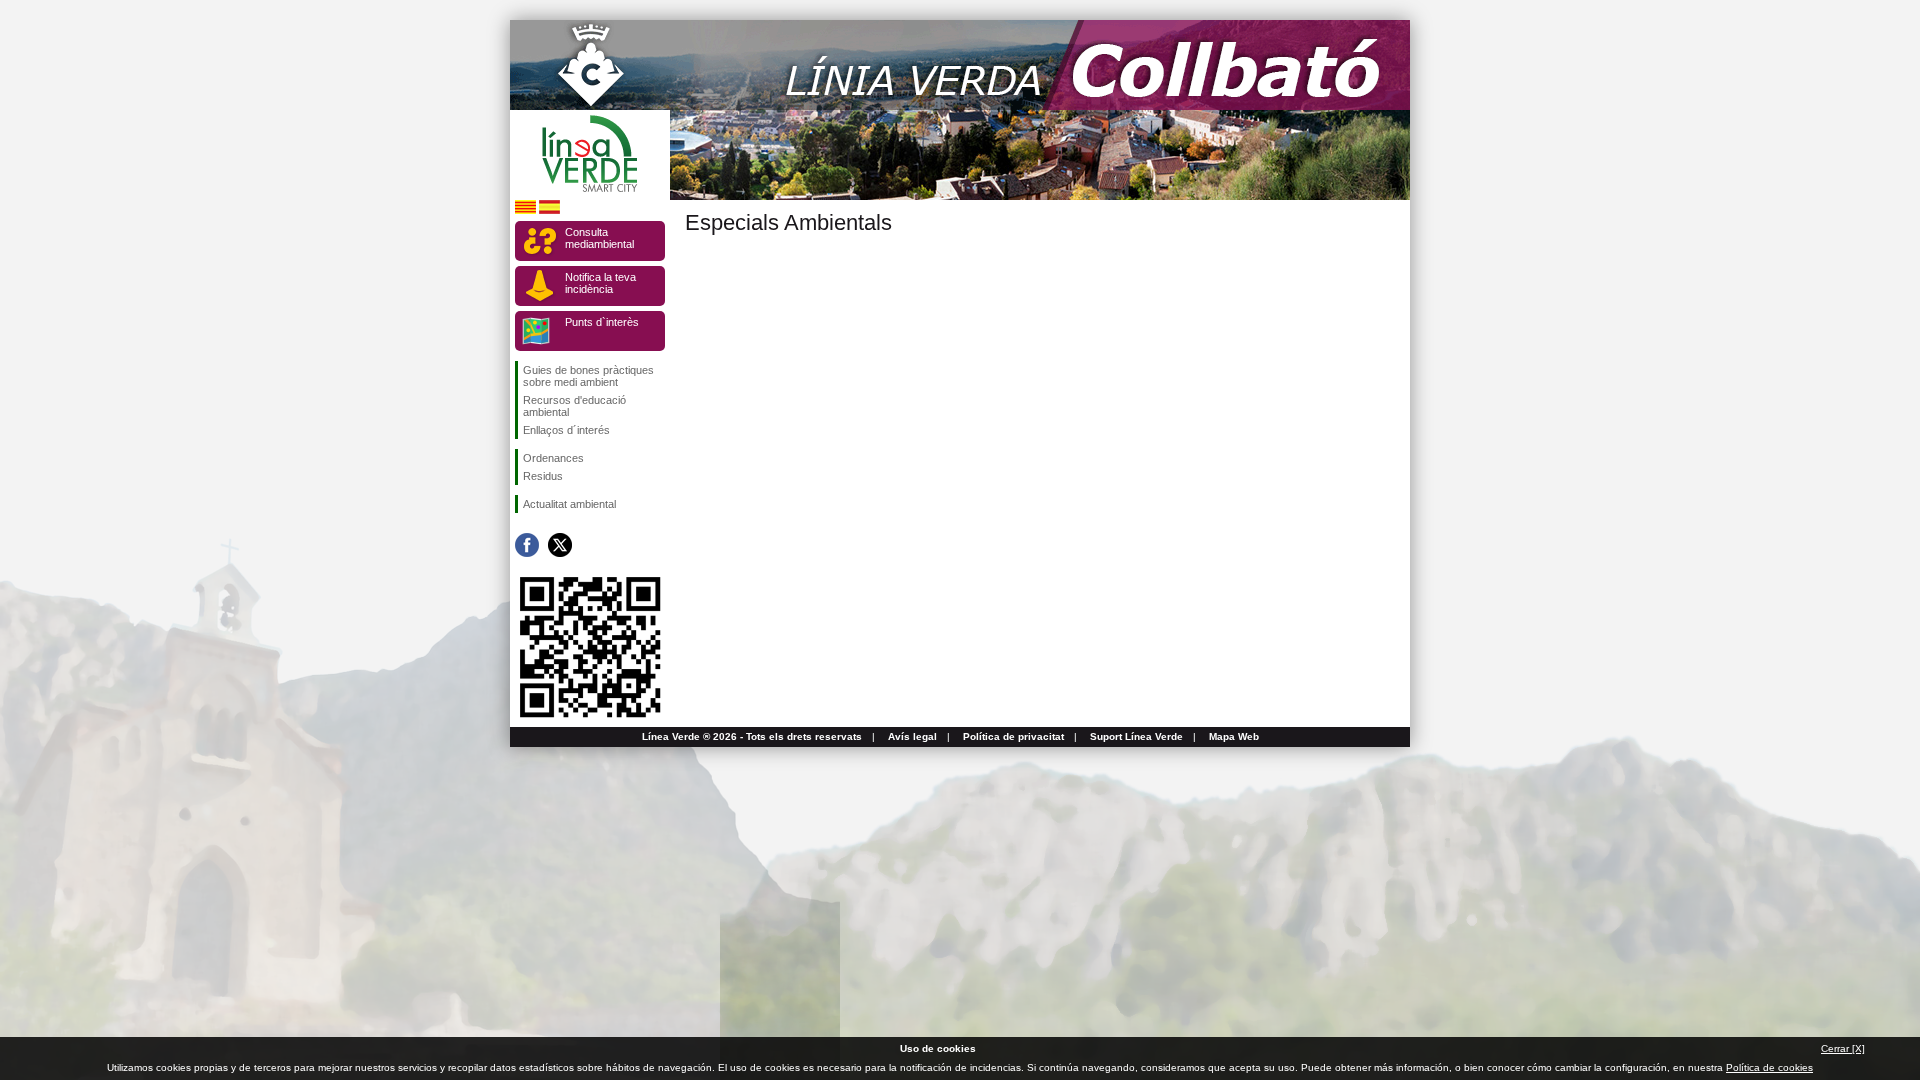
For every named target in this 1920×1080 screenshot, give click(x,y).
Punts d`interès (602, 322)
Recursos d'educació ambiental (574, 406)
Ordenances (553, 458)
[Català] (525, 210)
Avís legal (912, 736)
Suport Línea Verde (1136, 736)
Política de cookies (1769, 1067)
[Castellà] (549, 210)
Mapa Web (1234, 736)
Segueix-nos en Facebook (527, 545)
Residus (543, 476)
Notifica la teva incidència (600, 283)
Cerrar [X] (1843, 1048)
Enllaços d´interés (566, 430)
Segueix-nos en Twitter (560, 545)
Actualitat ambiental (569, 504)
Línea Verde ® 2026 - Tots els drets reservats (752, 736)
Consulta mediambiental (599, 238)
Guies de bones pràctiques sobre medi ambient (588, 376)
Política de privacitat (1013, 736)
